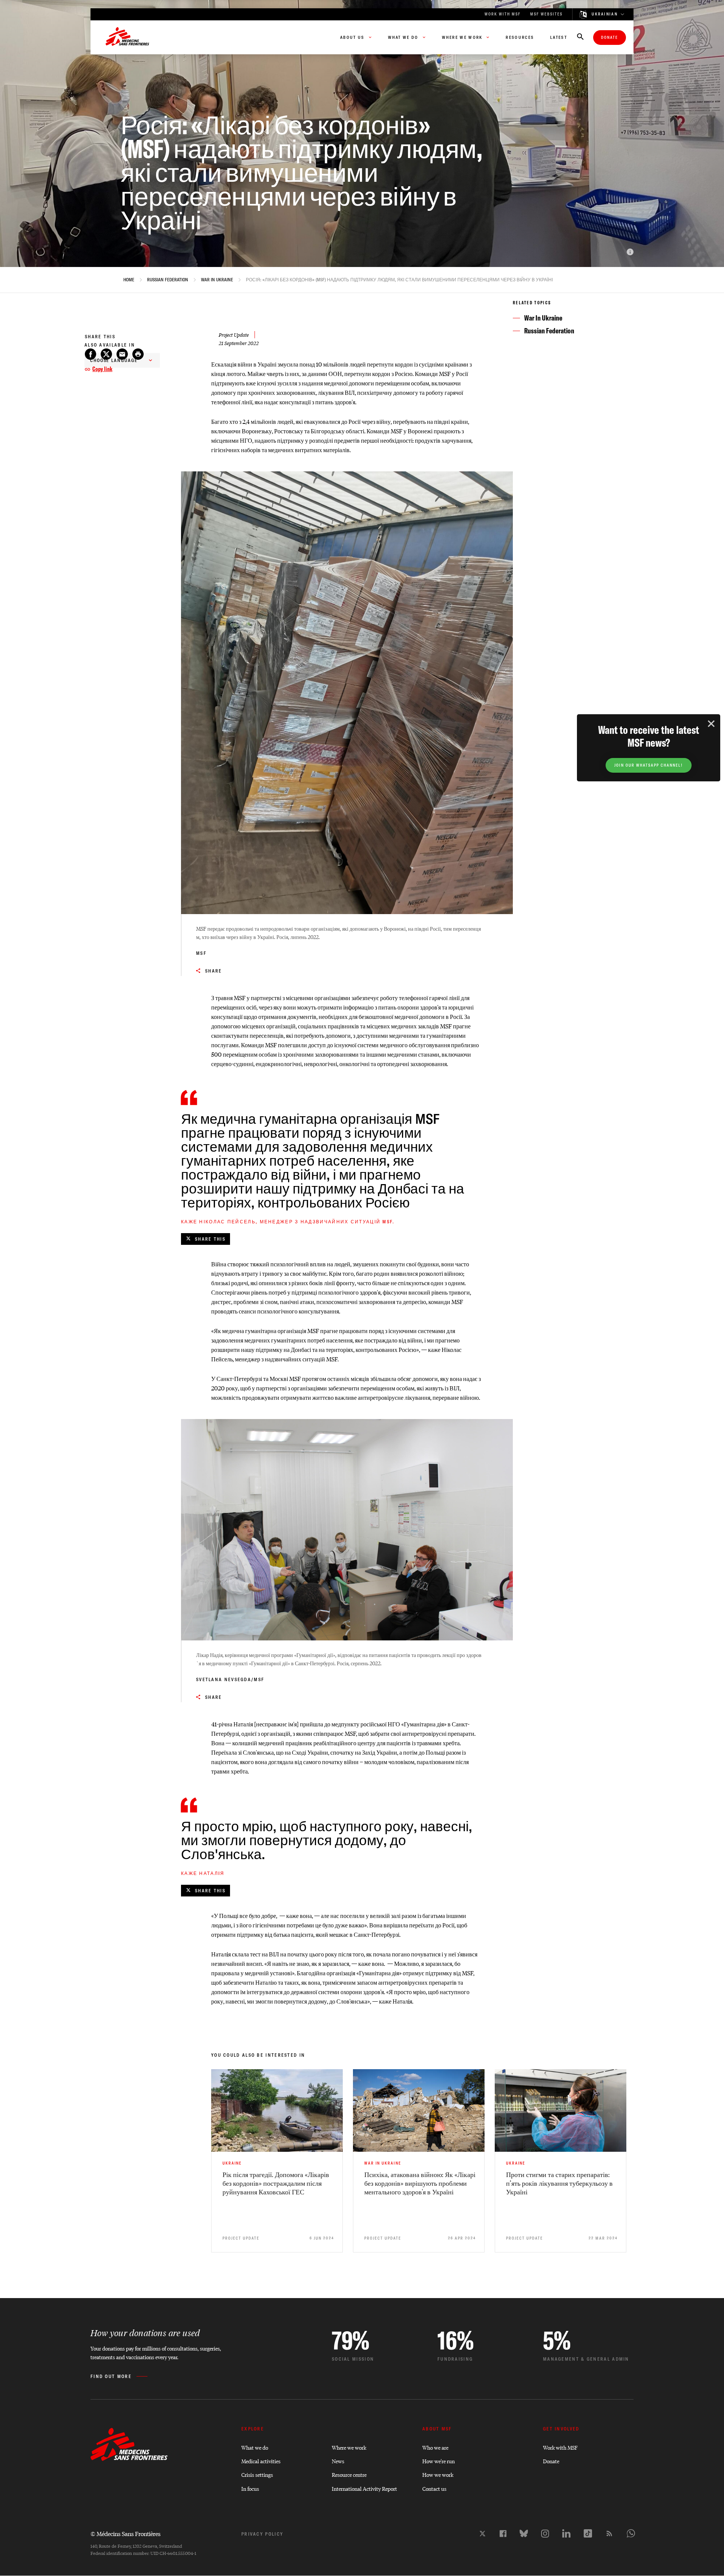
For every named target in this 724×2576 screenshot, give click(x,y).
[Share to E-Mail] (122, 354)
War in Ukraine (217, 280)
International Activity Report (364, 2488)
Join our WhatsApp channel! (649, 765)
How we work (438, 2474)
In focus (250, 2488)
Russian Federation (168, 280)
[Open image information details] (630, 252)
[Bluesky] (524, 2533)
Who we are (435, 2447)
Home (129, 280)
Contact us (434, 2488)
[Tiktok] (588, 2533)
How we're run (439, 2461)
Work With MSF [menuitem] (503, 14)
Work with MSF (560, 2447)
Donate (610, 38)
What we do (255, 2447)
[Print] (138, 354)
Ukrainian (605, 14)
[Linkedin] (566, 2533)
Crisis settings (257, 2474)
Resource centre (349, 2474)
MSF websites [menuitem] (546, 14)
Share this (210, 1239)
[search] (580, 37)
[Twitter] (482, 2534)
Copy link (102, 369)
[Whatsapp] (631, 2533)
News (338, 2461)
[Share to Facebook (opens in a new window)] (90, 354)
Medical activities (261, 2461)
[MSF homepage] (127, 37)
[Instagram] (545, 2534)
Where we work (349, 2447)
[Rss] (609, 2533)
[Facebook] (503, 2534)
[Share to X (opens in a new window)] (106, 354)
